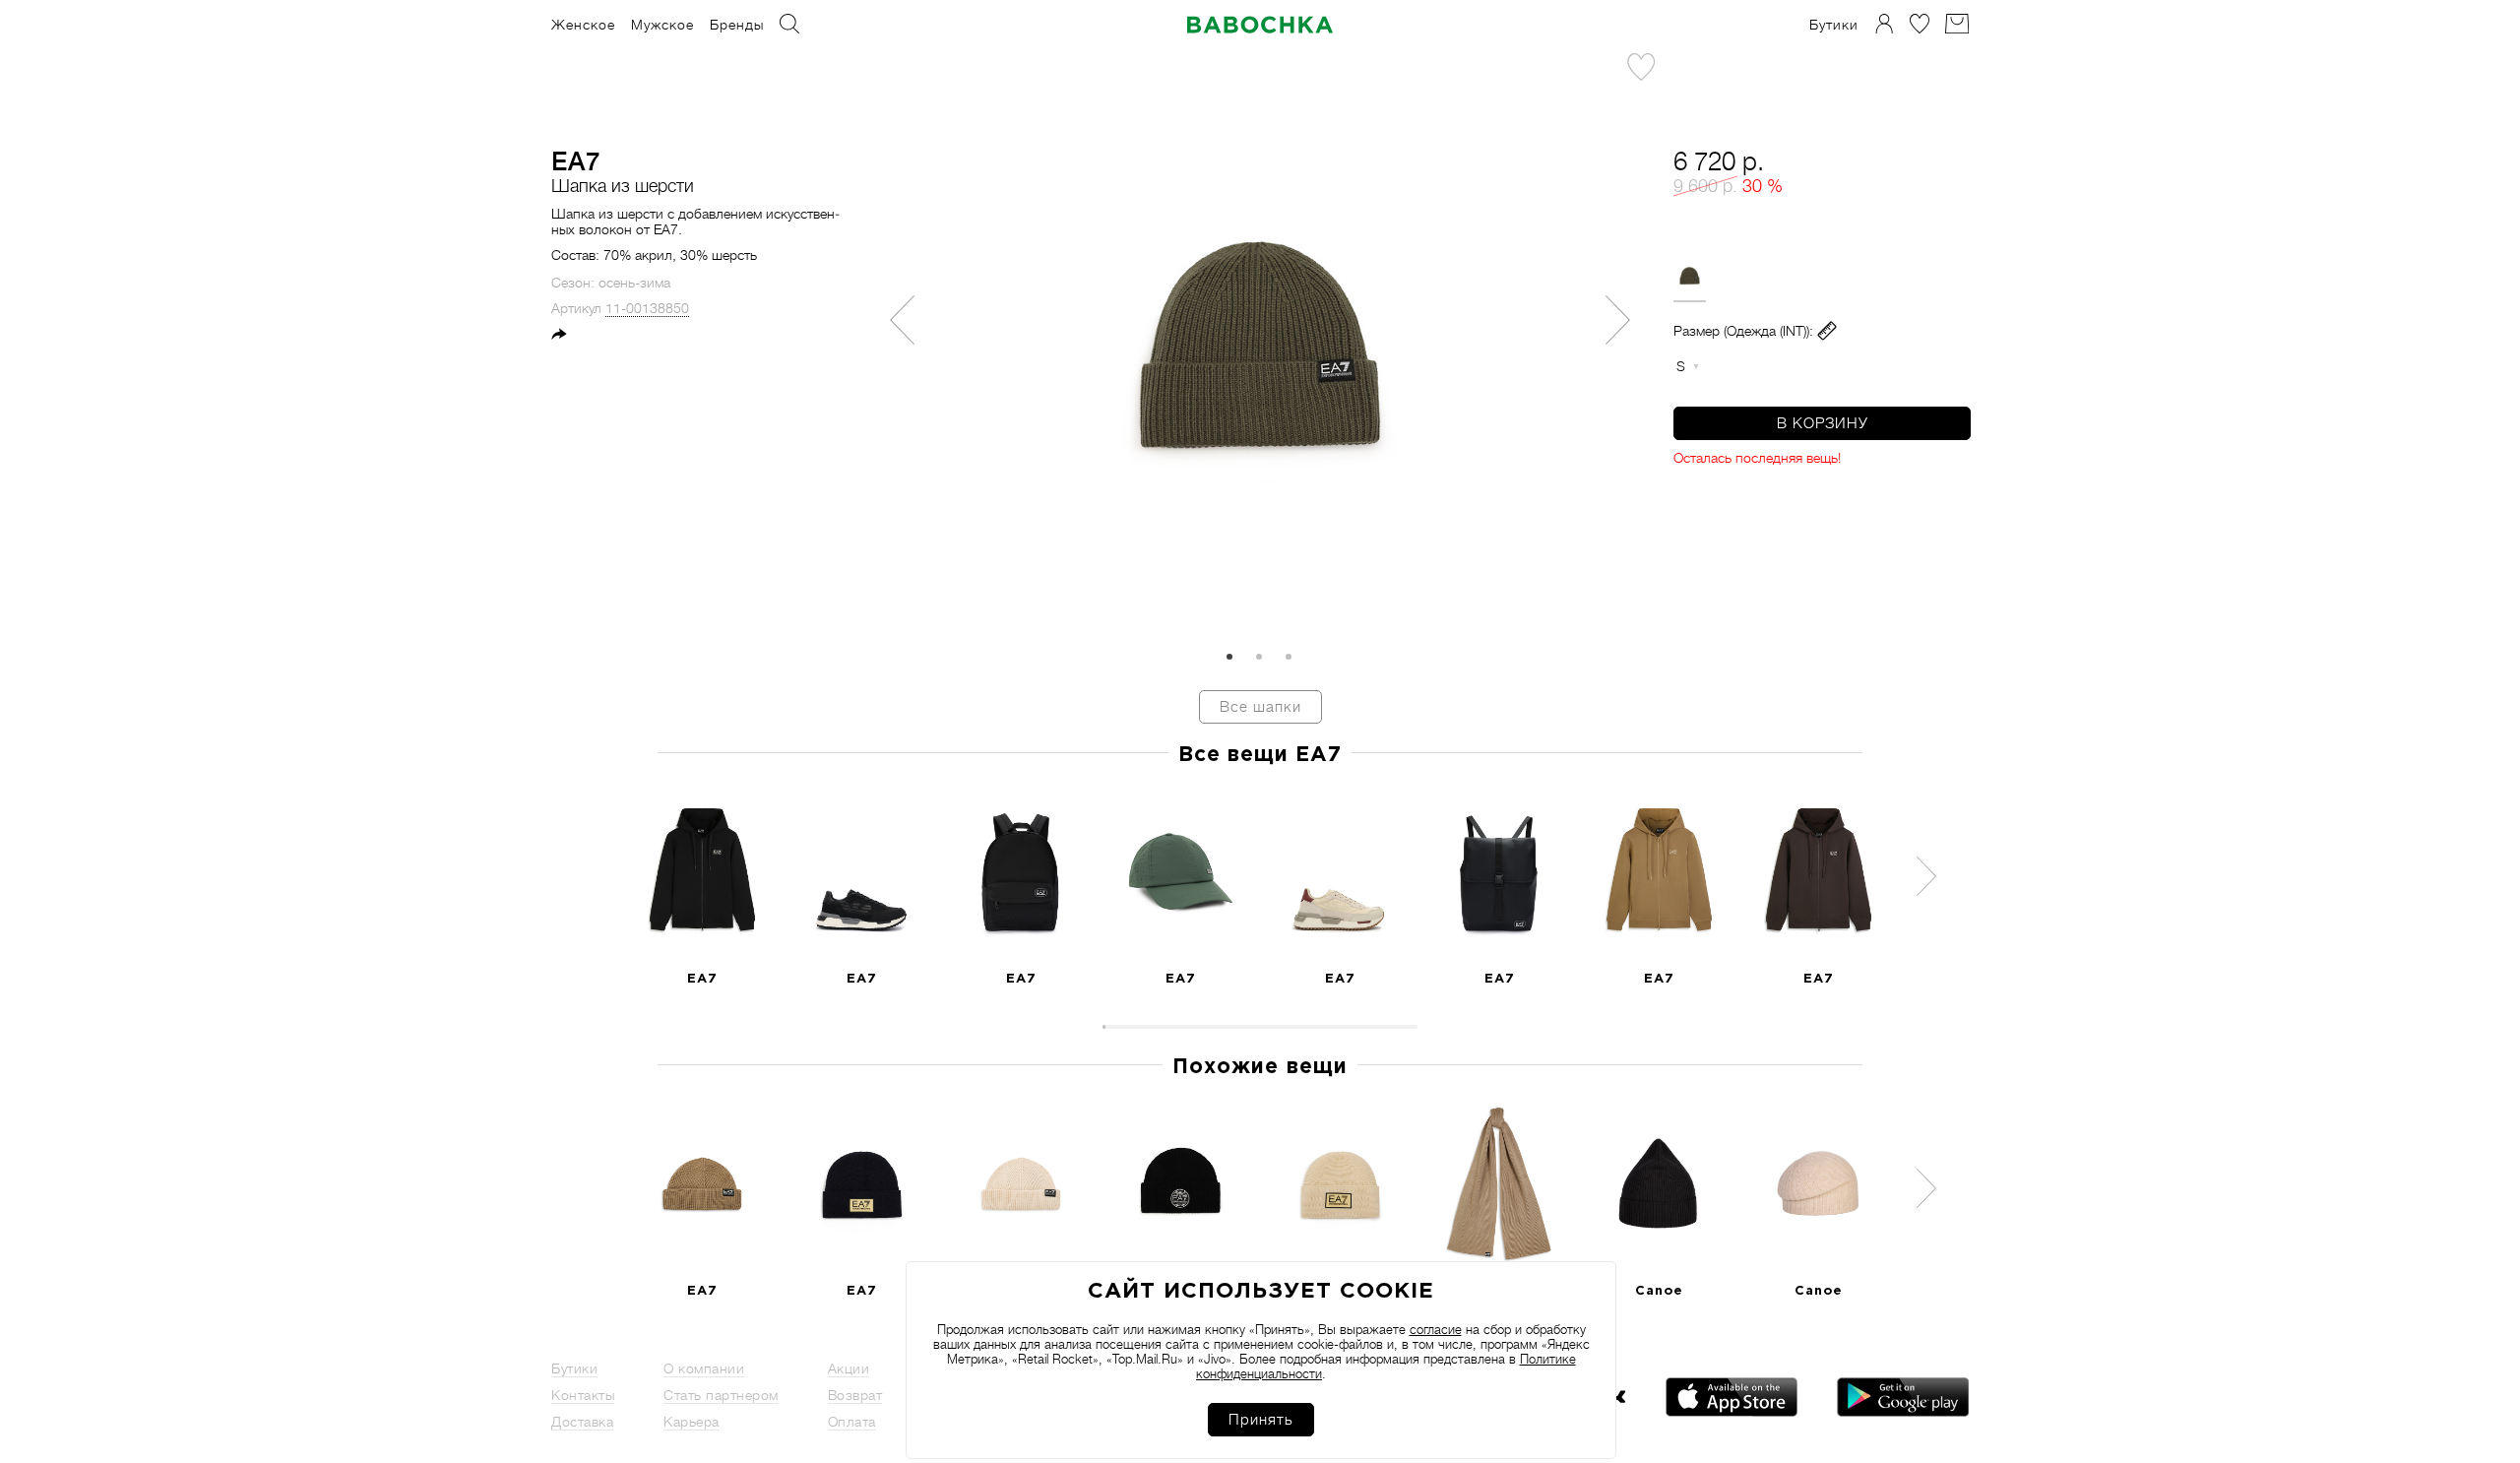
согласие (1436, 1330)
